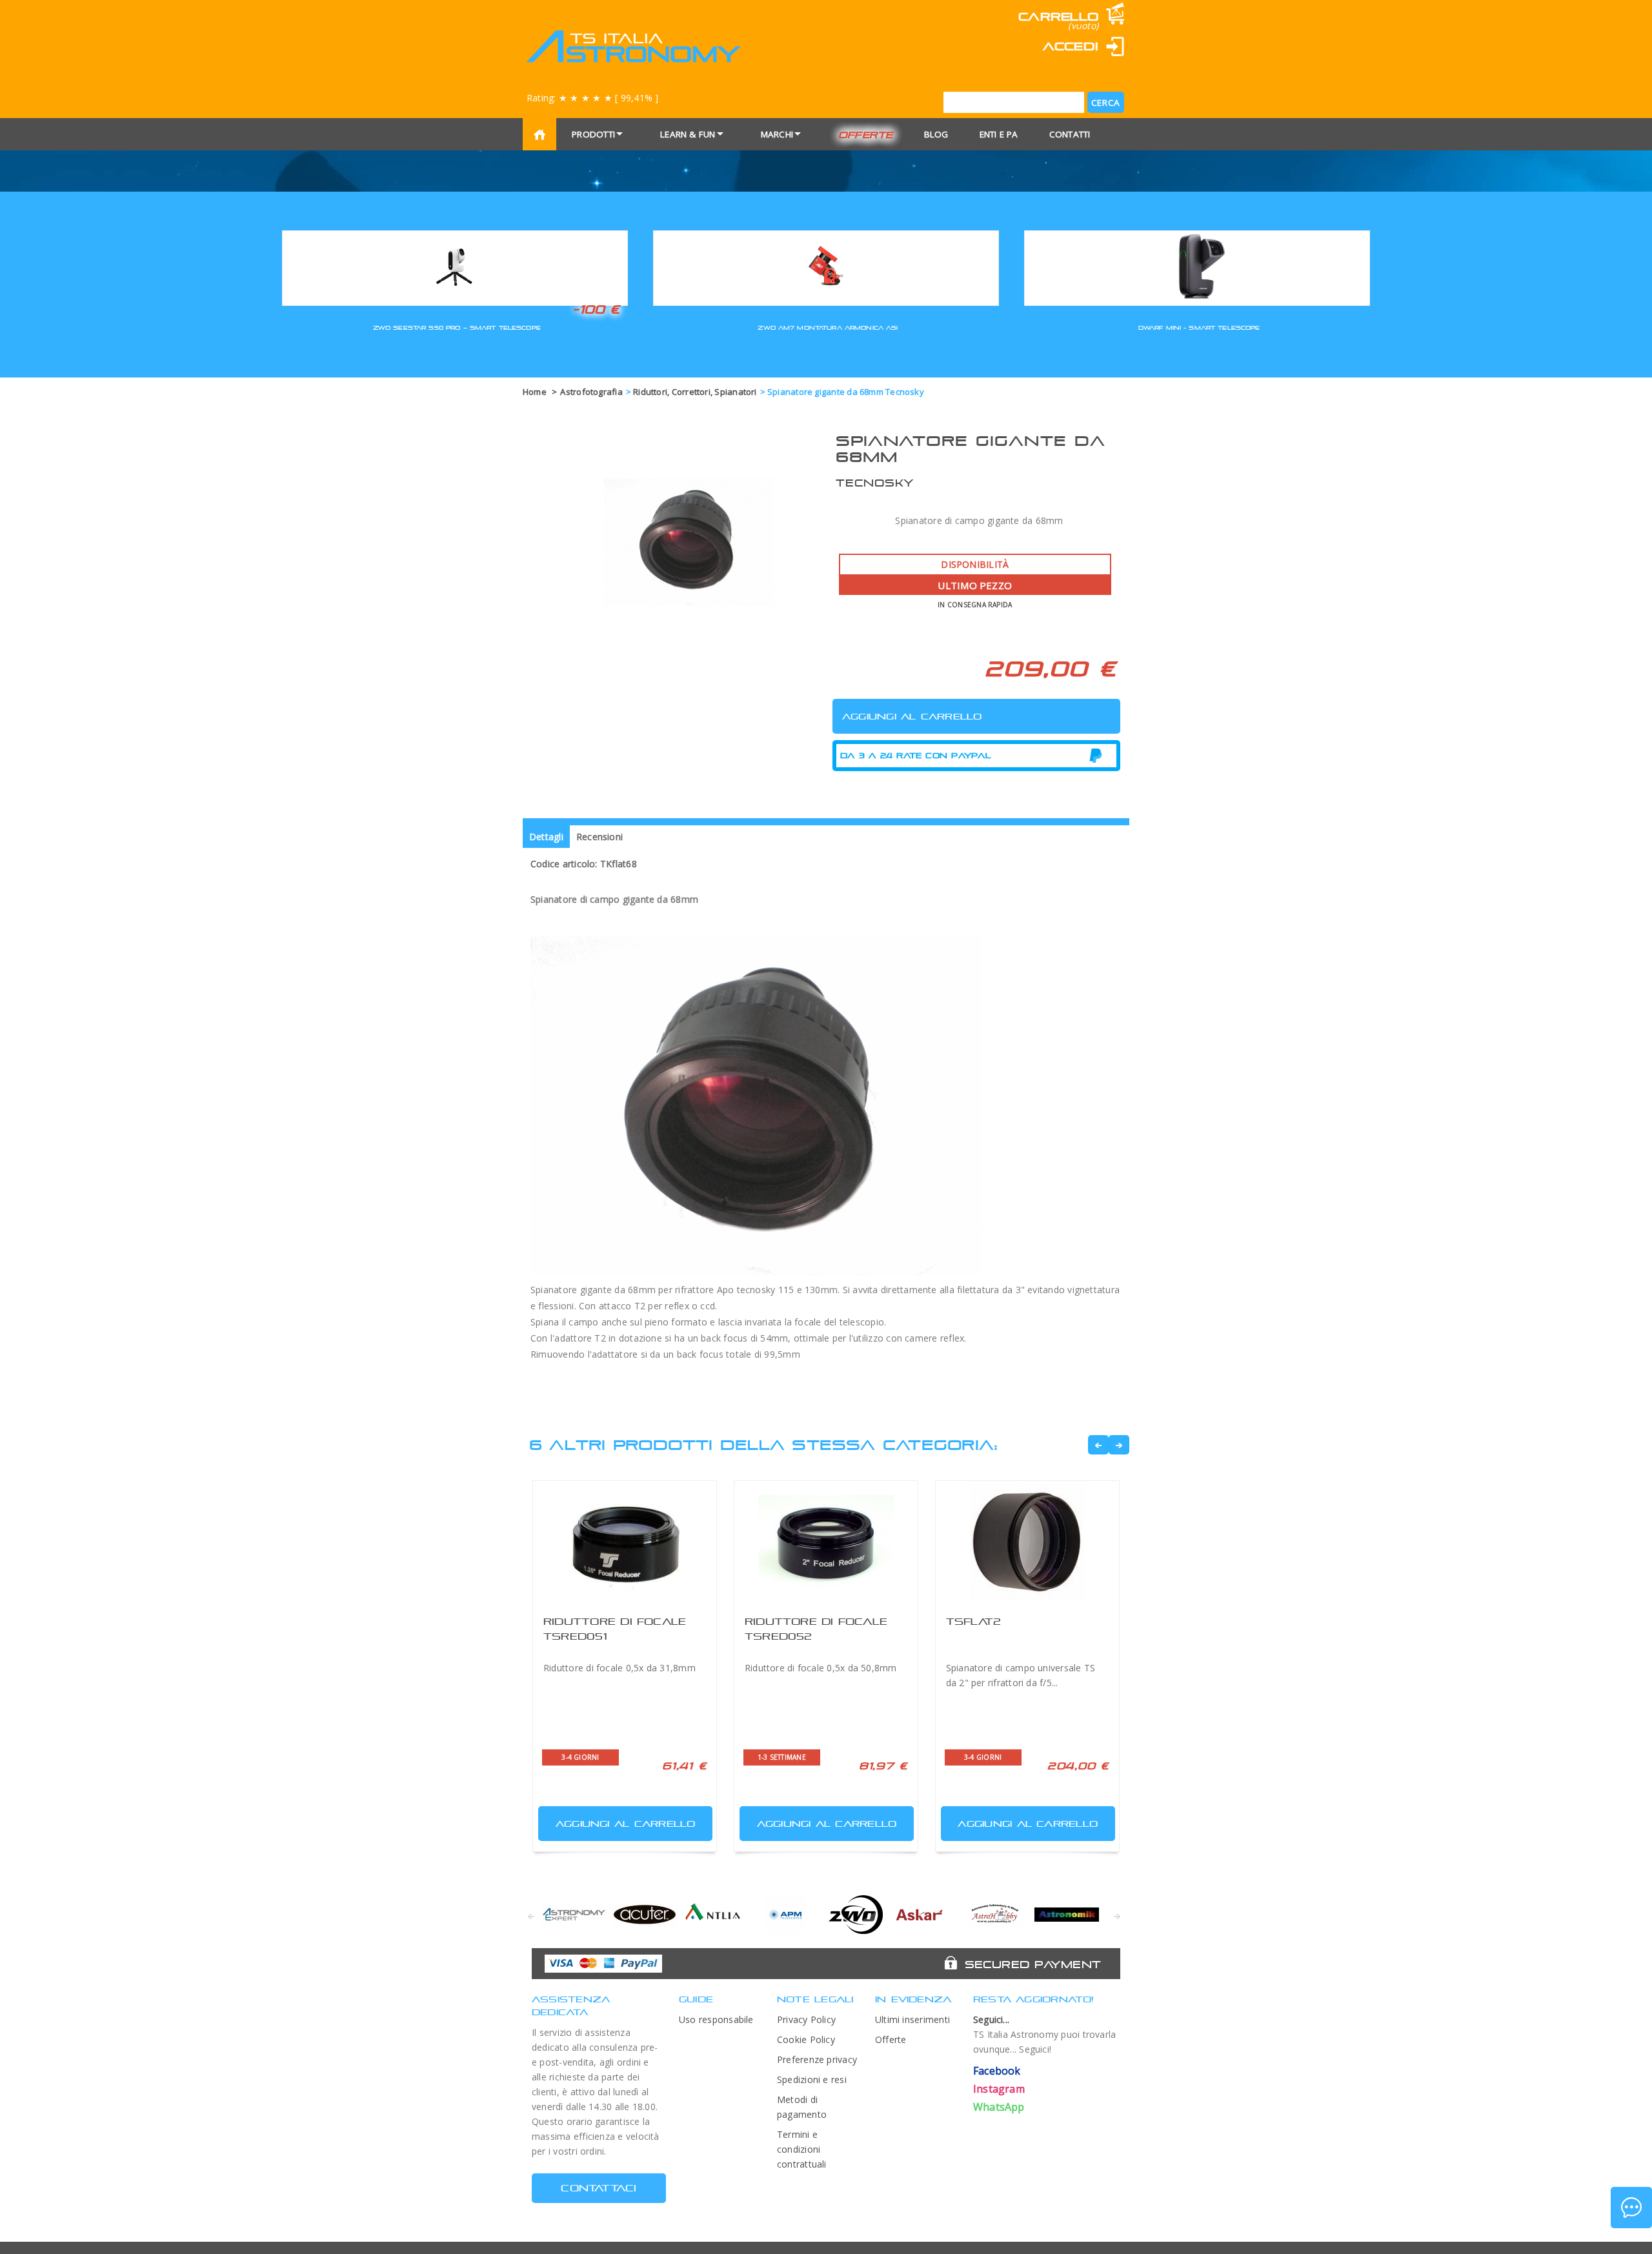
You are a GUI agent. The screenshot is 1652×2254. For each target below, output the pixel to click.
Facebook (997, 2071)
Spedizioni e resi (812, 2079)
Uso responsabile (716, 2019)
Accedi (1071, 46)
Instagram (999, 2089)
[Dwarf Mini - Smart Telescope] (1197, 266)
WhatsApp (999, 2107)
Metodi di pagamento (802, 2107)
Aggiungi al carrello (626, 1824)
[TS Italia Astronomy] (633, 46)
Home (535, 392)
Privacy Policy (806, 2019)
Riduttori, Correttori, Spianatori (695, 392)
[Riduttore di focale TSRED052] (826, 1542)
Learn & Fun (688, 134)
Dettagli (546, 837)
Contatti (1070, 134)
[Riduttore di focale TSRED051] (625, 1542)
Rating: (592, 98)
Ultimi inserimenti (912, 2019)
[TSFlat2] (1027, 1542)
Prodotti (593, 134)
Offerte (866, 135)
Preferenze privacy (817, 2059)
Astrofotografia (591, 392)
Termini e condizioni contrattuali (802, 2149)
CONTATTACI (599, 2188)
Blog (936, 134)
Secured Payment (1033, 1964)
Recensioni (599, 837)
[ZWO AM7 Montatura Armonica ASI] (826, 266)
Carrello (1058, 16)
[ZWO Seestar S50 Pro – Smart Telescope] (455, 266)
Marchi (777, 134)
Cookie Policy (806, 2039)
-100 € (596, 309)
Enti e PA (999, 134)
